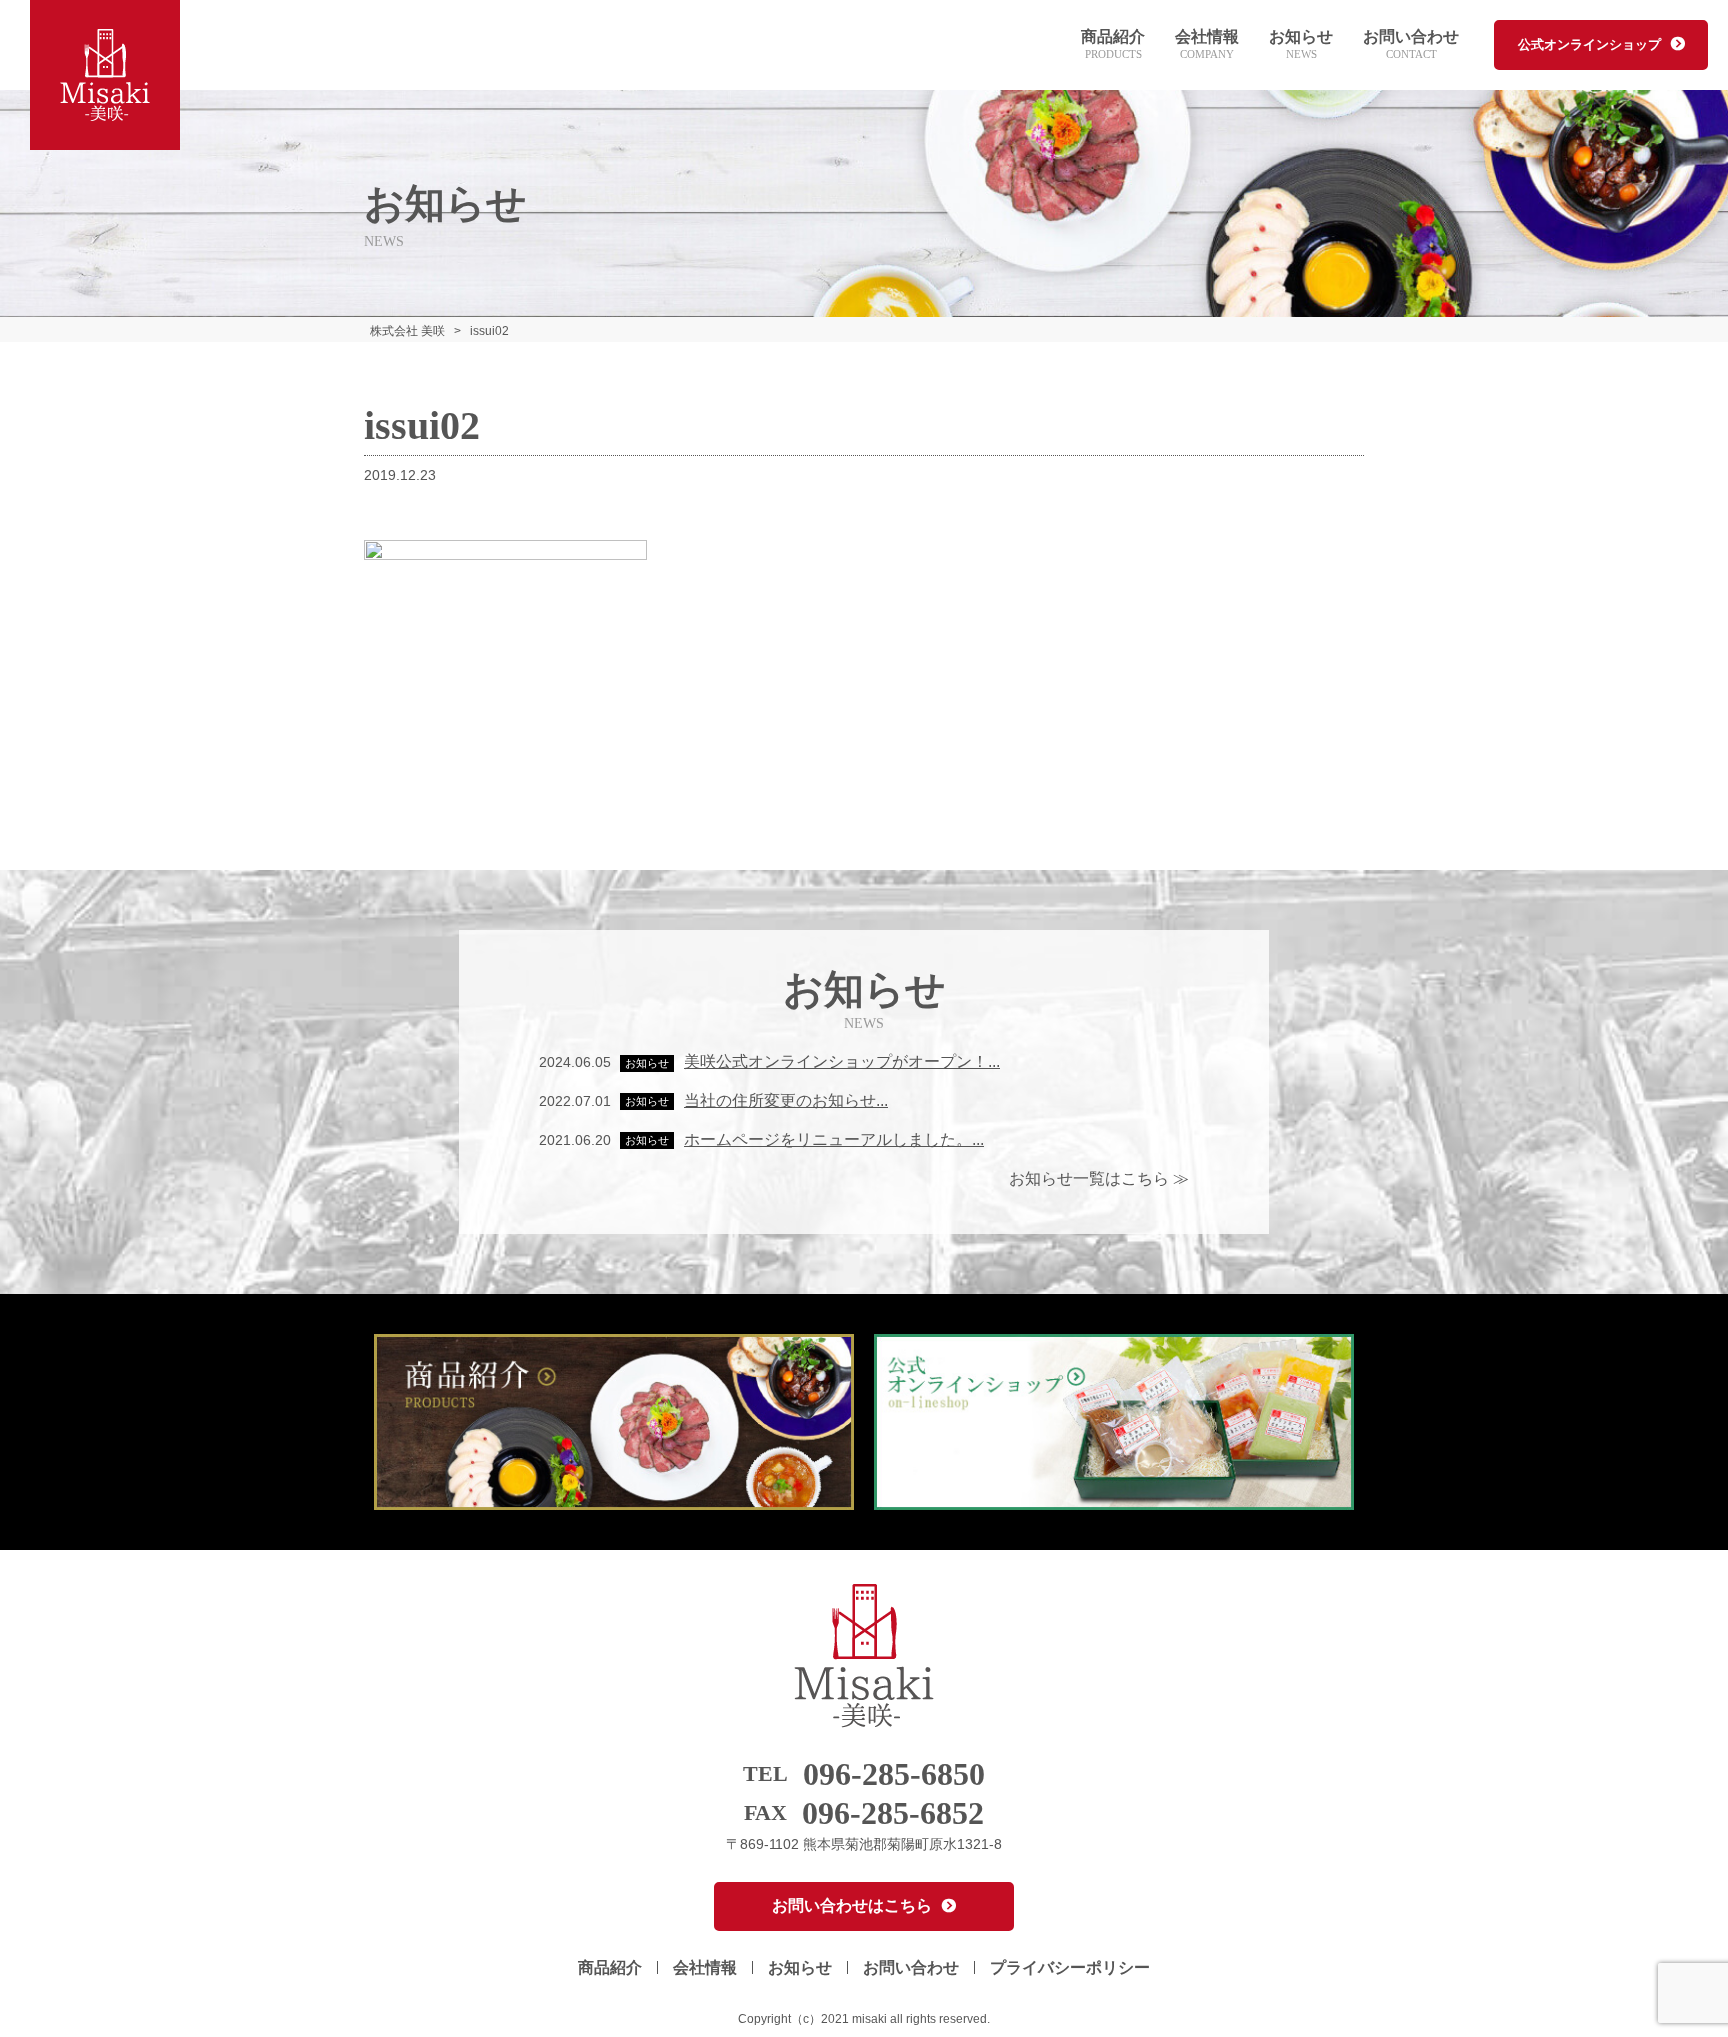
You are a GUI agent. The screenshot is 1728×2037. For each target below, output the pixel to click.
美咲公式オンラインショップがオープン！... (842, 1061)
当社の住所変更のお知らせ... (786, 1100)
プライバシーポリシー (1070, 1967)
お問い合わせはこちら (852, 1905)
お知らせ (1301, 45)
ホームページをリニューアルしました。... (834, 1139)
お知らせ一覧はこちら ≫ (1099, 1178)
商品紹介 (1113, 45)
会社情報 (1207, 45)
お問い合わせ (1411, 45)
